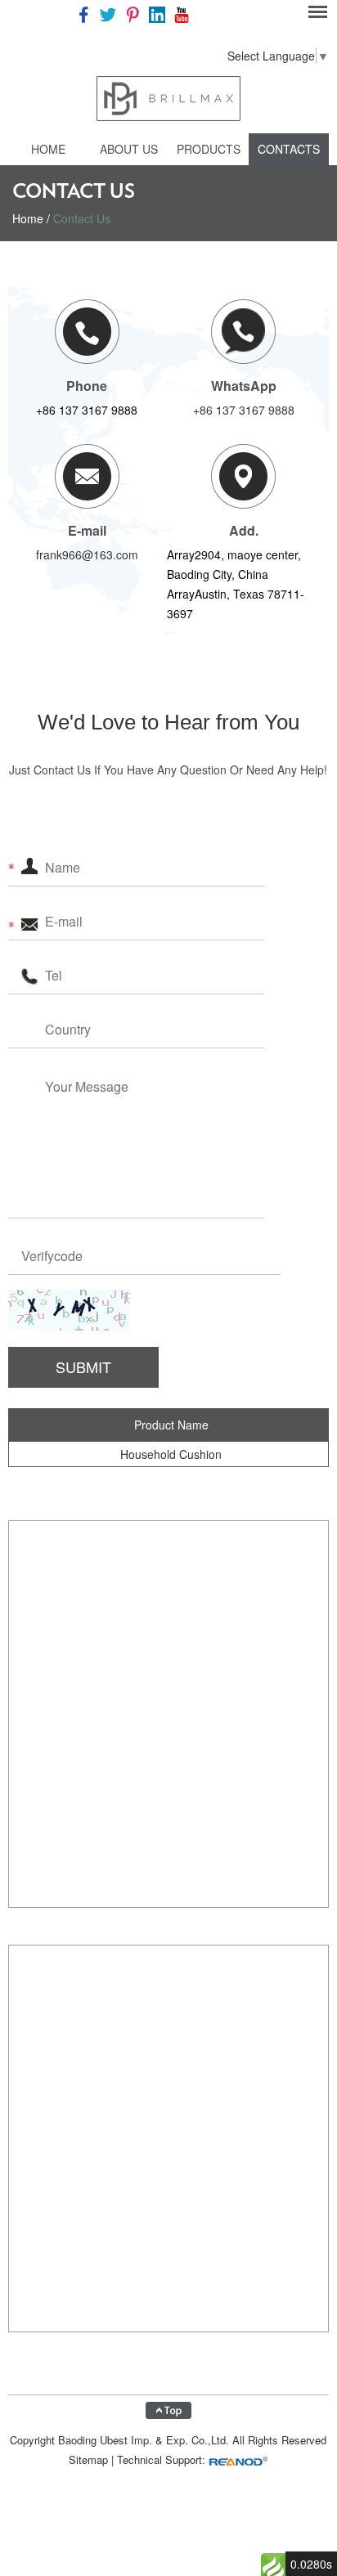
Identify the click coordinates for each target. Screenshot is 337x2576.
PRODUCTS (209, 149)
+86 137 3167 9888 (244, 410)
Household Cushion (171, 1454)
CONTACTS (289, 149)
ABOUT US (129, 149)
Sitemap (88, 2459)
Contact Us (82, 218)
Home (48, 149)
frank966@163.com (87, 554)
